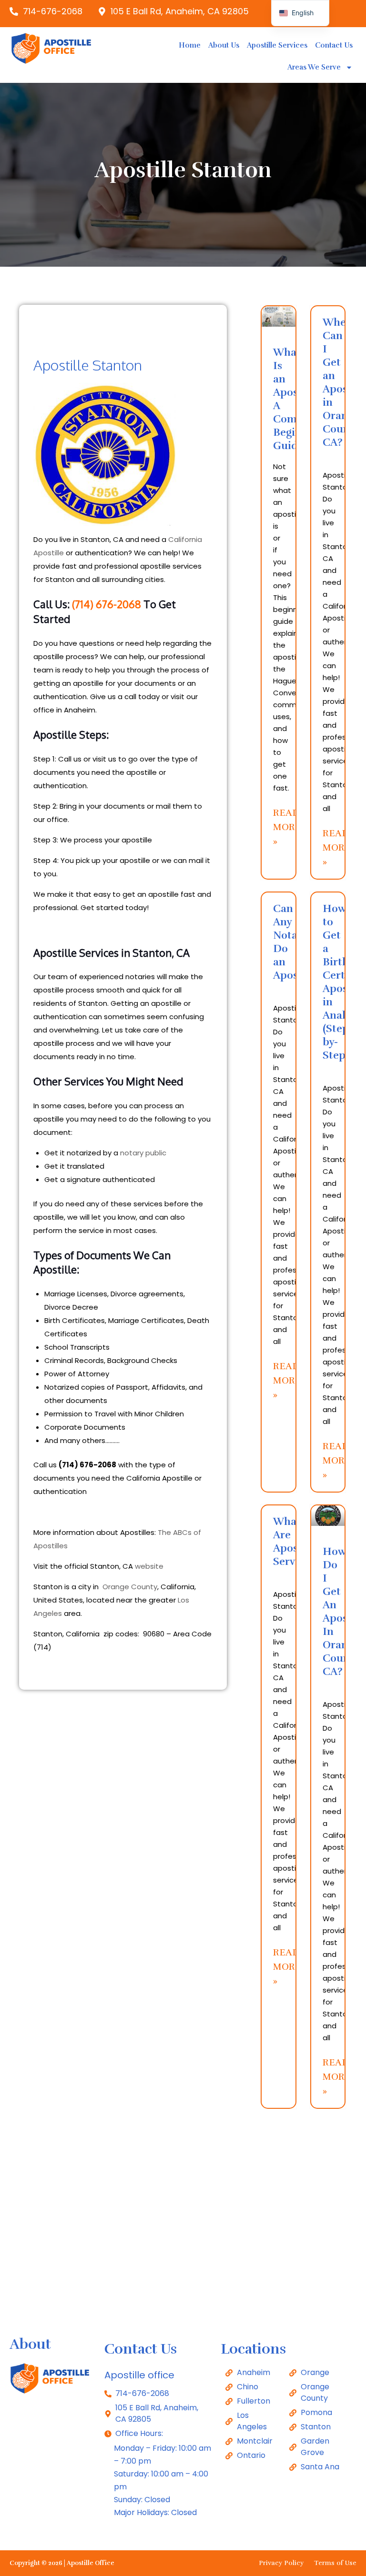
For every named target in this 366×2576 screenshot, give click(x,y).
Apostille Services (277, 45)
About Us (224, 45)
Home (190, 45)
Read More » (287, 827)
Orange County (130, 1587)
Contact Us (334, 45)
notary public (143, 1153)
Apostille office (139, 2375)
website (149, 1566)
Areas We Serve (314, 67)
